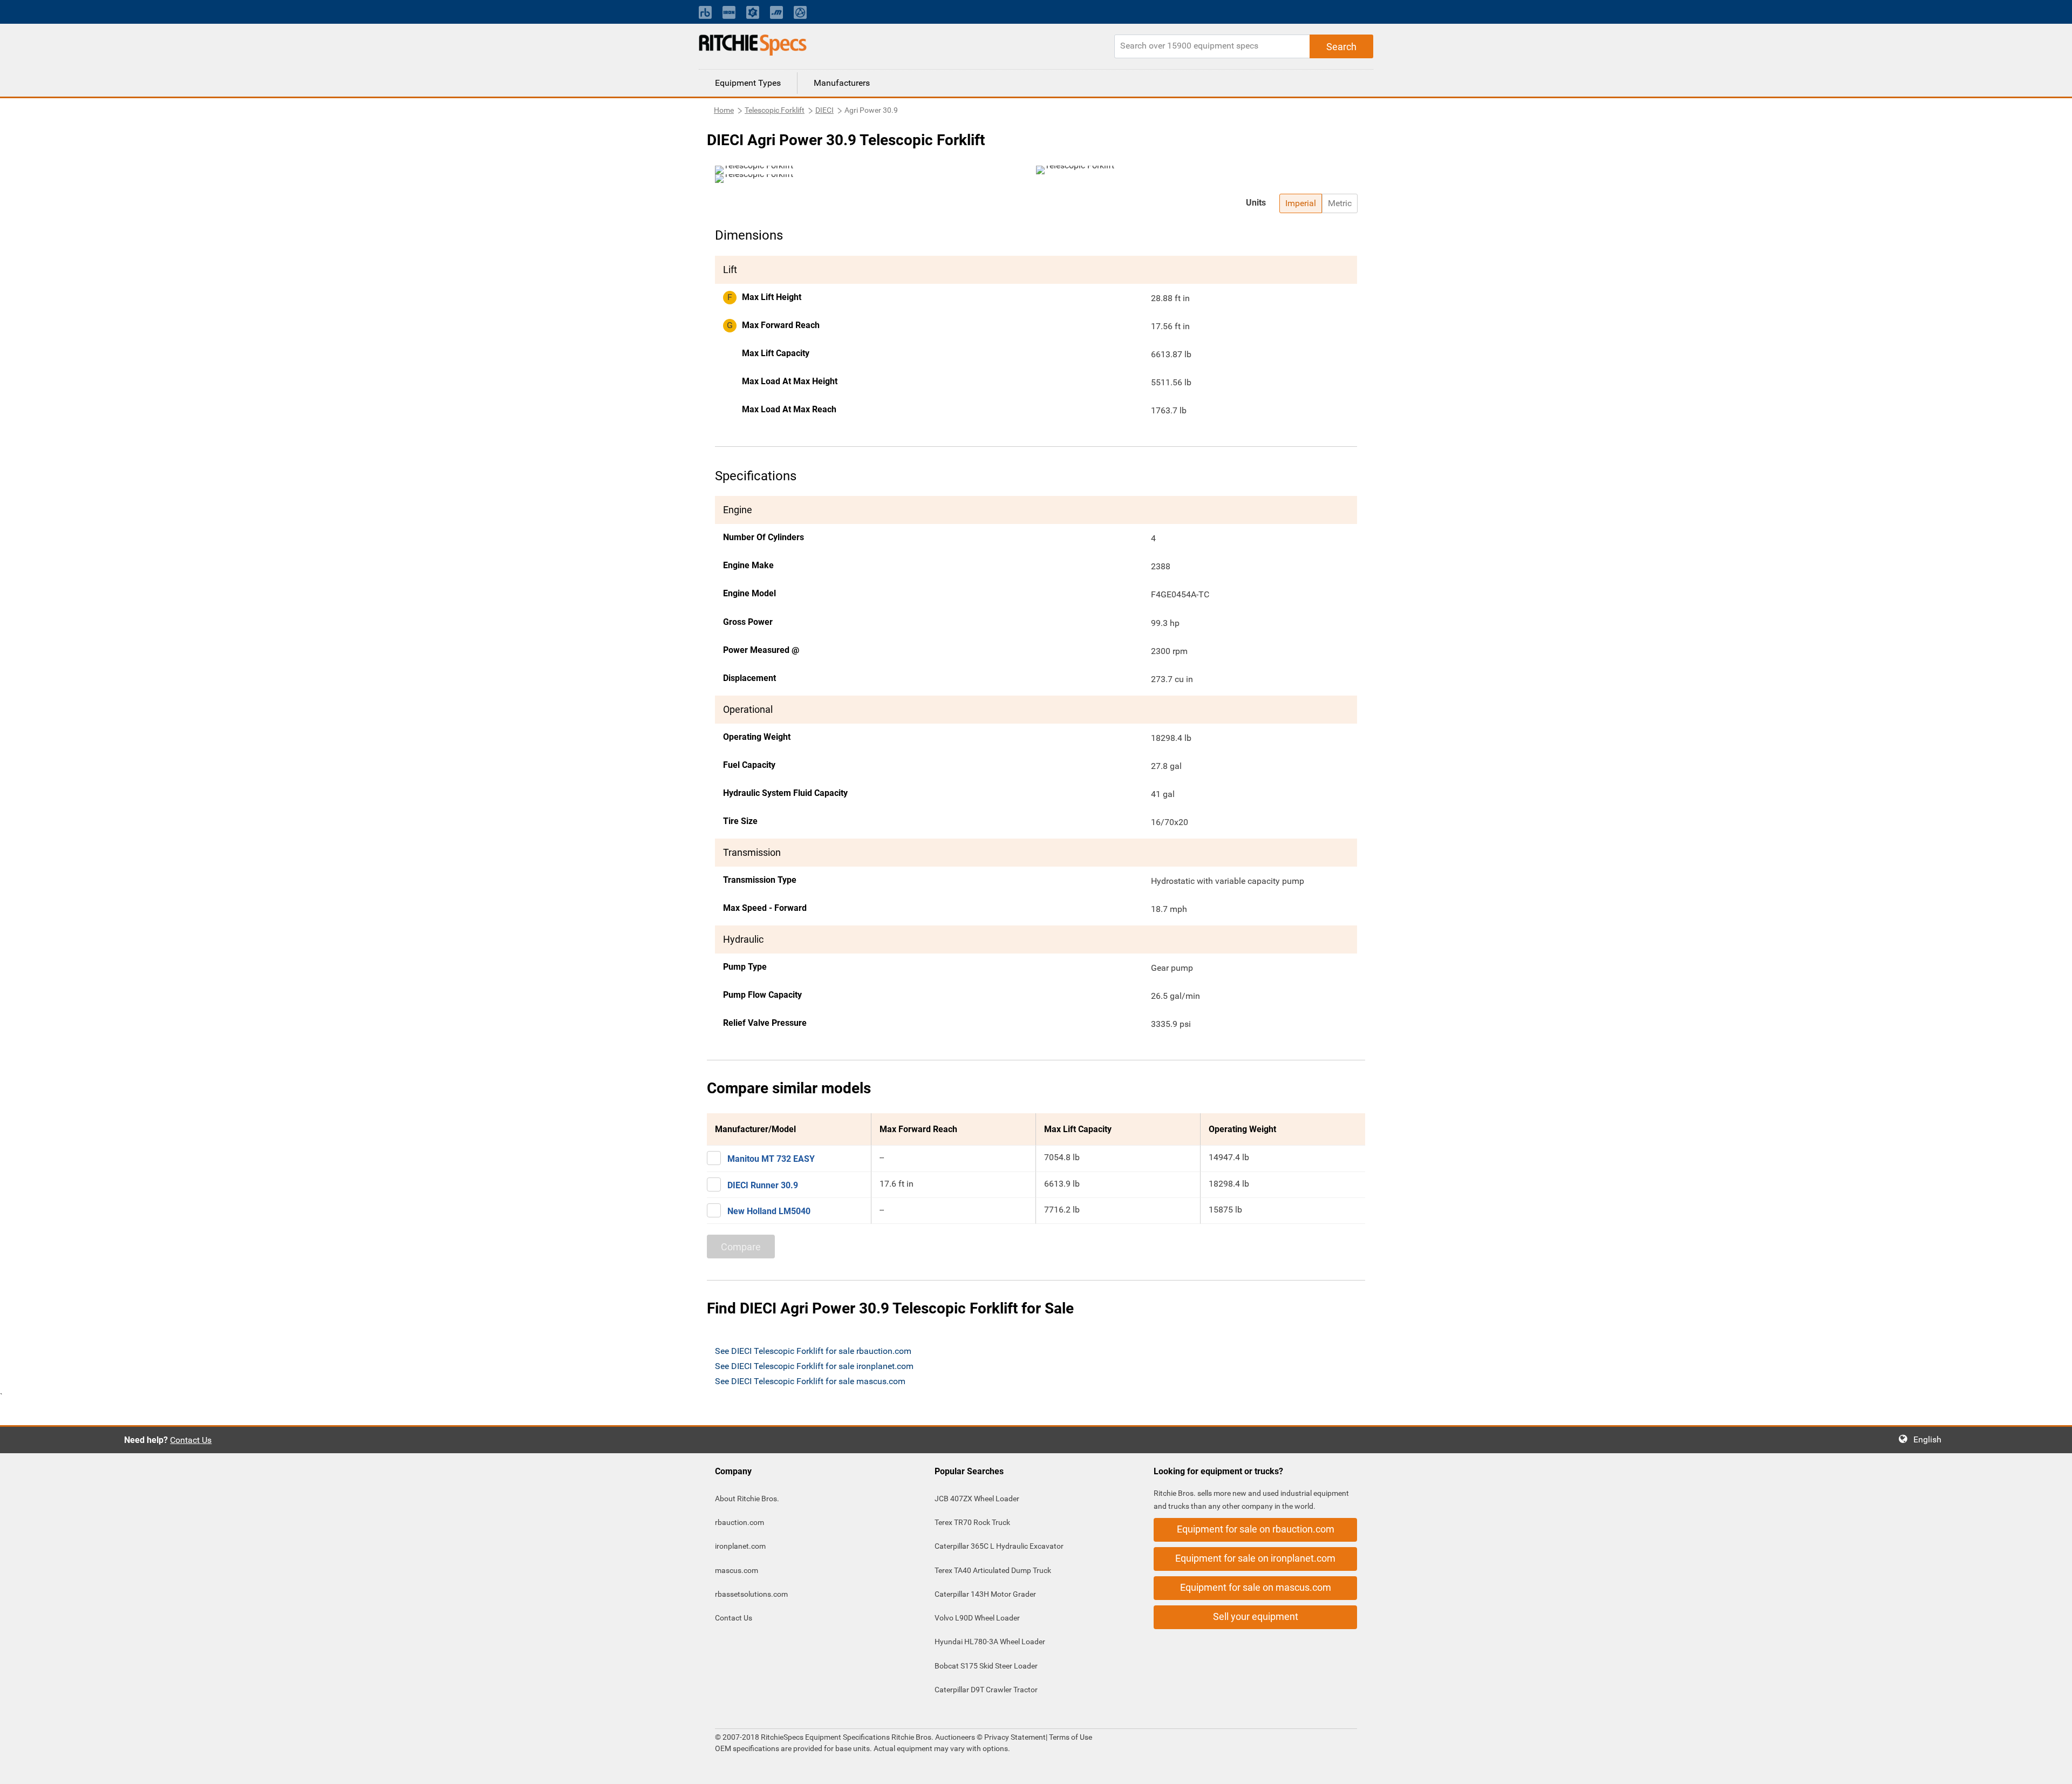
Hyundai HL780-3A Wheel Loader (990, 1642)
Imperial (1301, 203)
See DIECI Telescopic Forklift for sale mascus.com (810, 1381)
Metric (1340, 203)
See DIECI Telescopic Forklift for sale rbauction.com (813, 1351)
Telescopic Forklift (775, 110)
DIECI (824, 110)
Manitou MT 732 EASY (771, 1159)
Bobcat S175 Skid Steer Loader (986, 1666)
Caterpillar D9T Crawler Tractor (986, 1690)
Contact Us (191, 1440)
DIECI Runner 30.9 (763, 1185)
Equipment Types (748, 83)
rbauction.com (739, 1522)
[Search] (1341, 46)
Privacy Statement (1015, 1737)
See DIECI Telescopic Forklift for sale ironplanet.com (814, 1366)
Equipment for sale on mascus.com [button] (1256, 1587)
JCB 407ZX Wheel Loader (977, 1499)
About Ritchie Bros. (747, 1499)
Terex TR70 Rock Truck (972, 1522)
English (1931, 1439)
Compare (741, 1247)
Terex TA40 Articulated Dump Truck (993, 1570)
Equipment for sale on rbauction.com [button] (1256, 1529)
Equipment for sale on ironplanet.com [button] (1255, 1558)
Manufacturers (842, 83)
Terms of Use (1070, 1737)
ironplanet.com (740, 1546)
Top (2053, 1768)
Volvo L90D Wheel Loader (977, 1618)
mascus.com (737, 1570)
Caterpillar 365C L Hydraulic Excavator (999, 1546)
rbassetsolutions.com (751, 1594)
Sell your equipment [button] (1256, 1616)
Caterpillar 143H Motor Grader (985, 1594)
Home (724, 110)
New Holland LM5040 (769, 1211)
